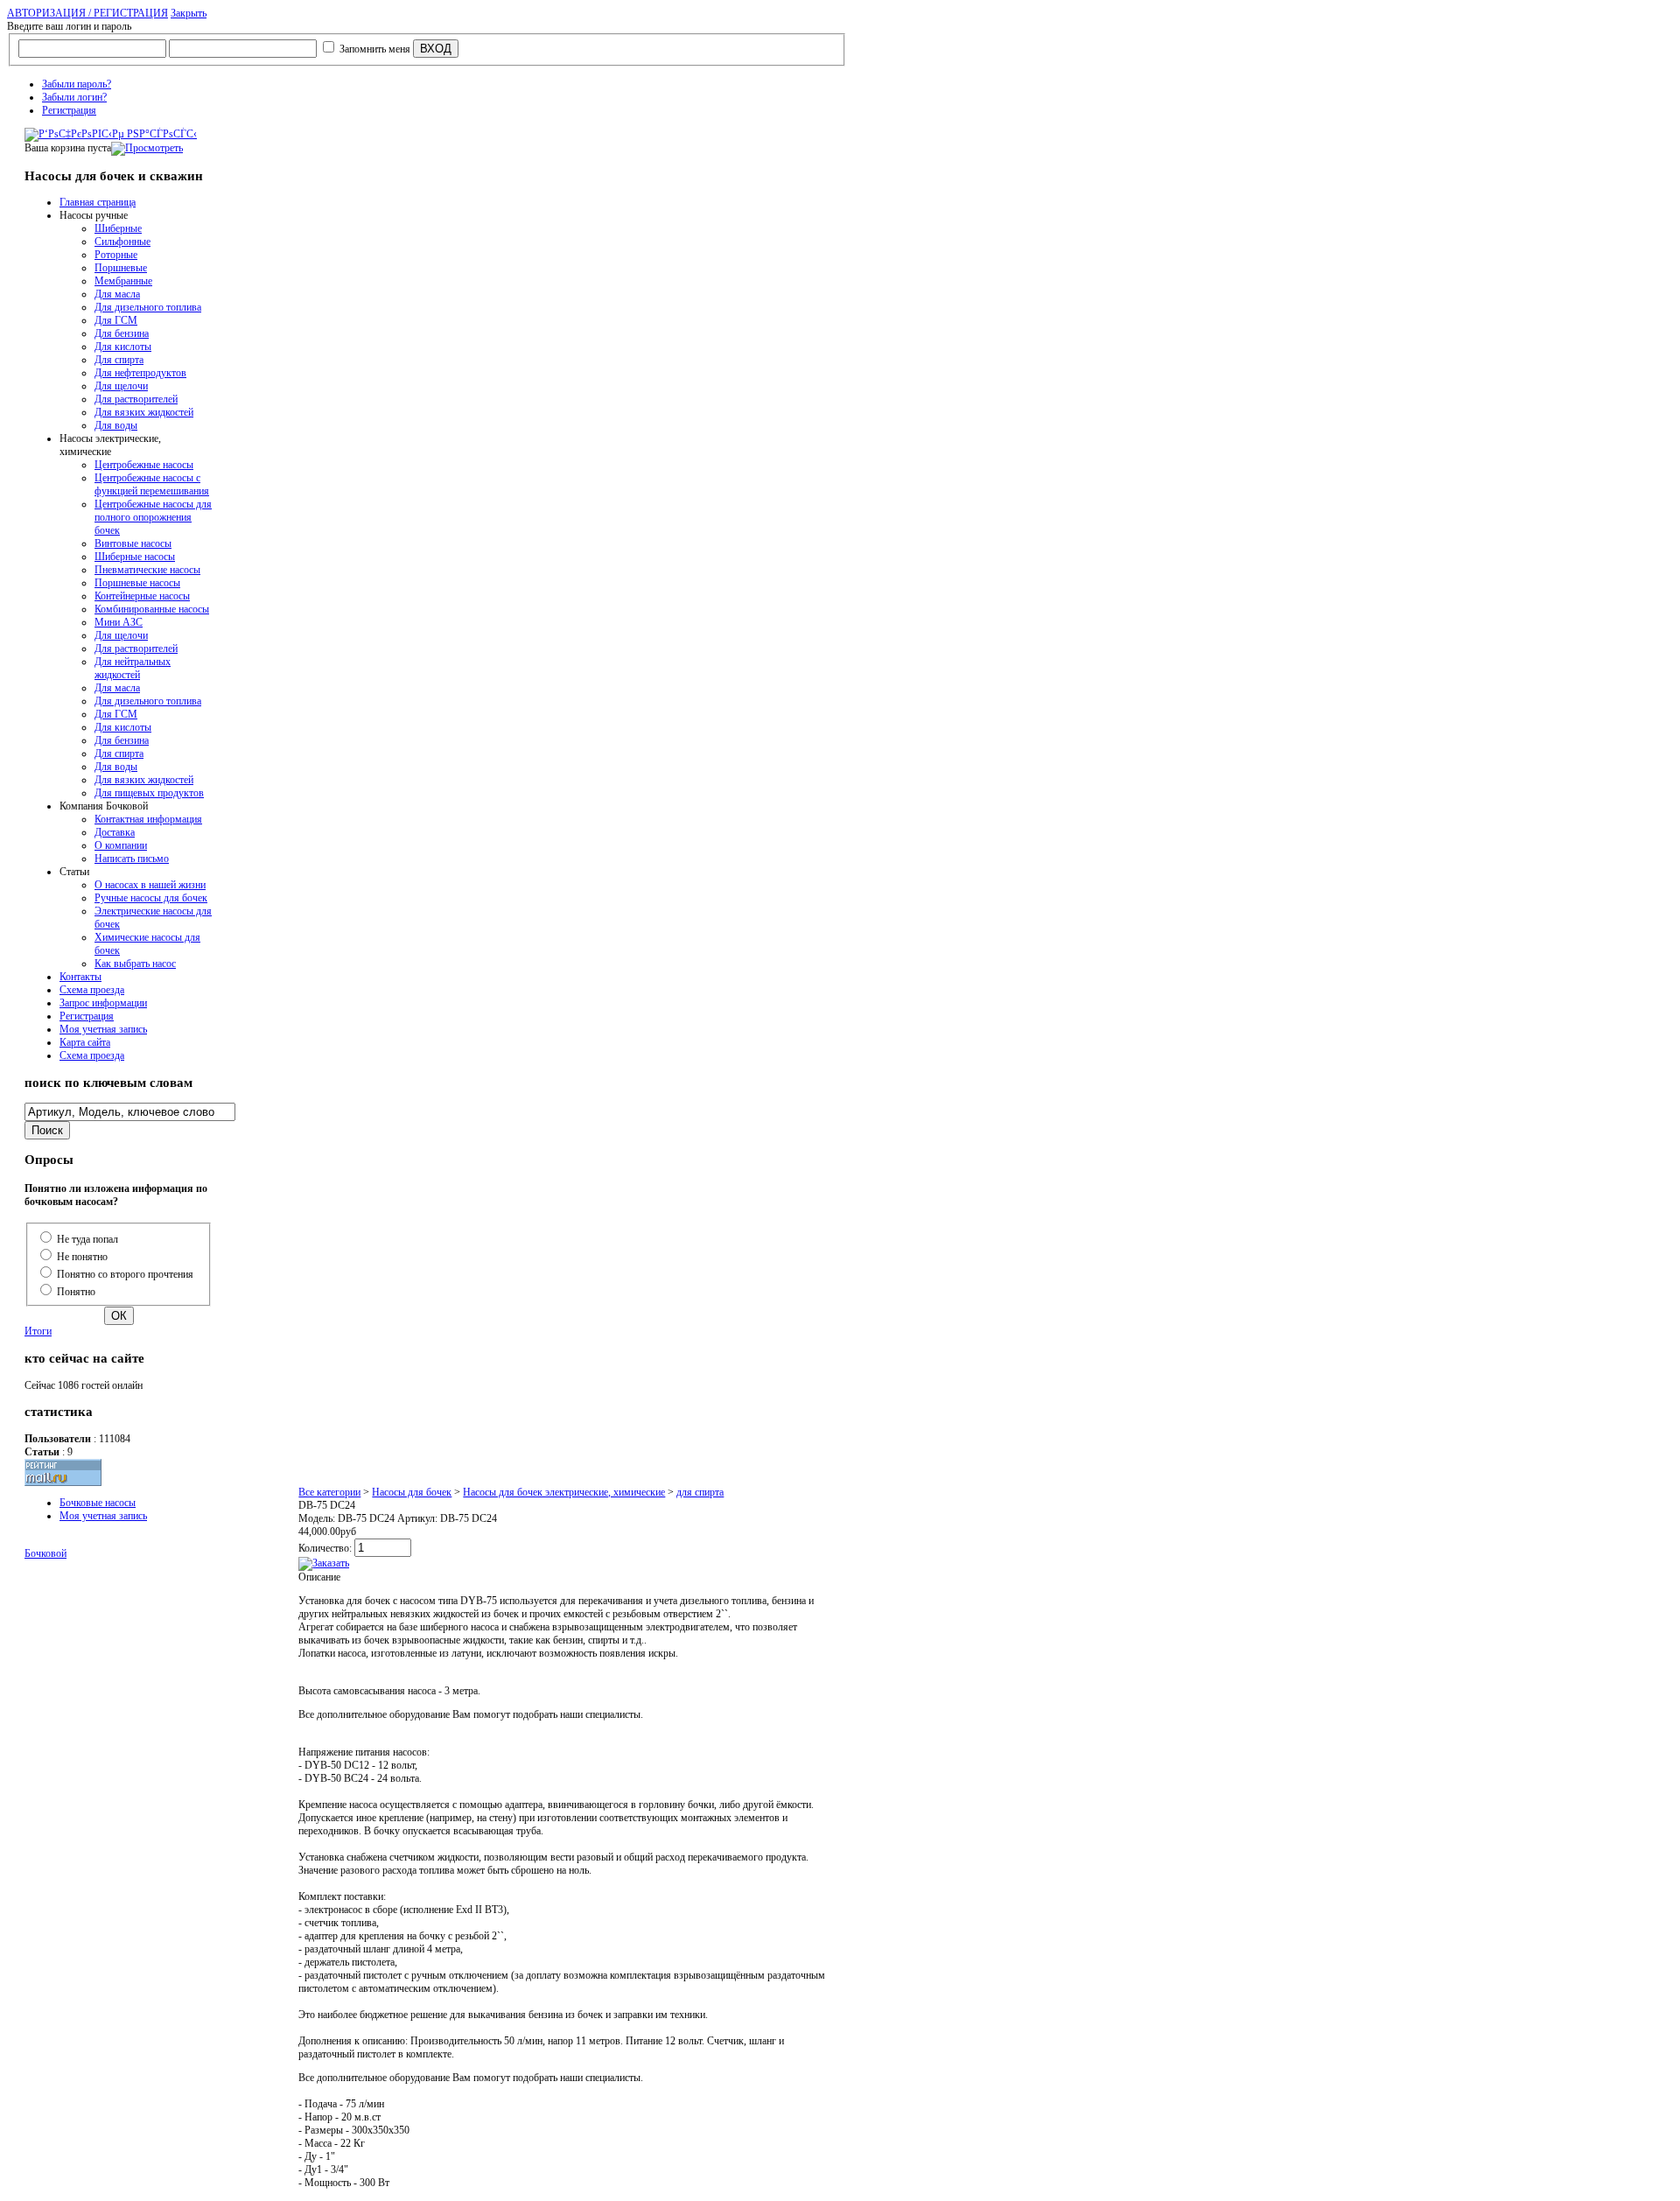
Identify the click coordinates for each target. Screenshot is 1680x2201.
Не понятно (82, 1257)
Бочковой (45, 1553)
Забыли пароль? (77, 84)
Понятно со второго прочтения (125, 1274)
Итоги (38, 1331)
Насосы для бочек (412, 1492)
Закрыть (189, 13)
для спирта (700, 1492)
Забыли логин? (74, 97)
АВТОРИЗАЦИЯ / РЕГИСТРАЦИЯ (87, 13)
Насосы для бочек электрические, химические (564, 1492)
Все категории (329, 1492)
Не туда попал (87, 1239)
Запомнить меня (375, 49)
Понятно (76, 1292)
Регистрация (69, 110)
